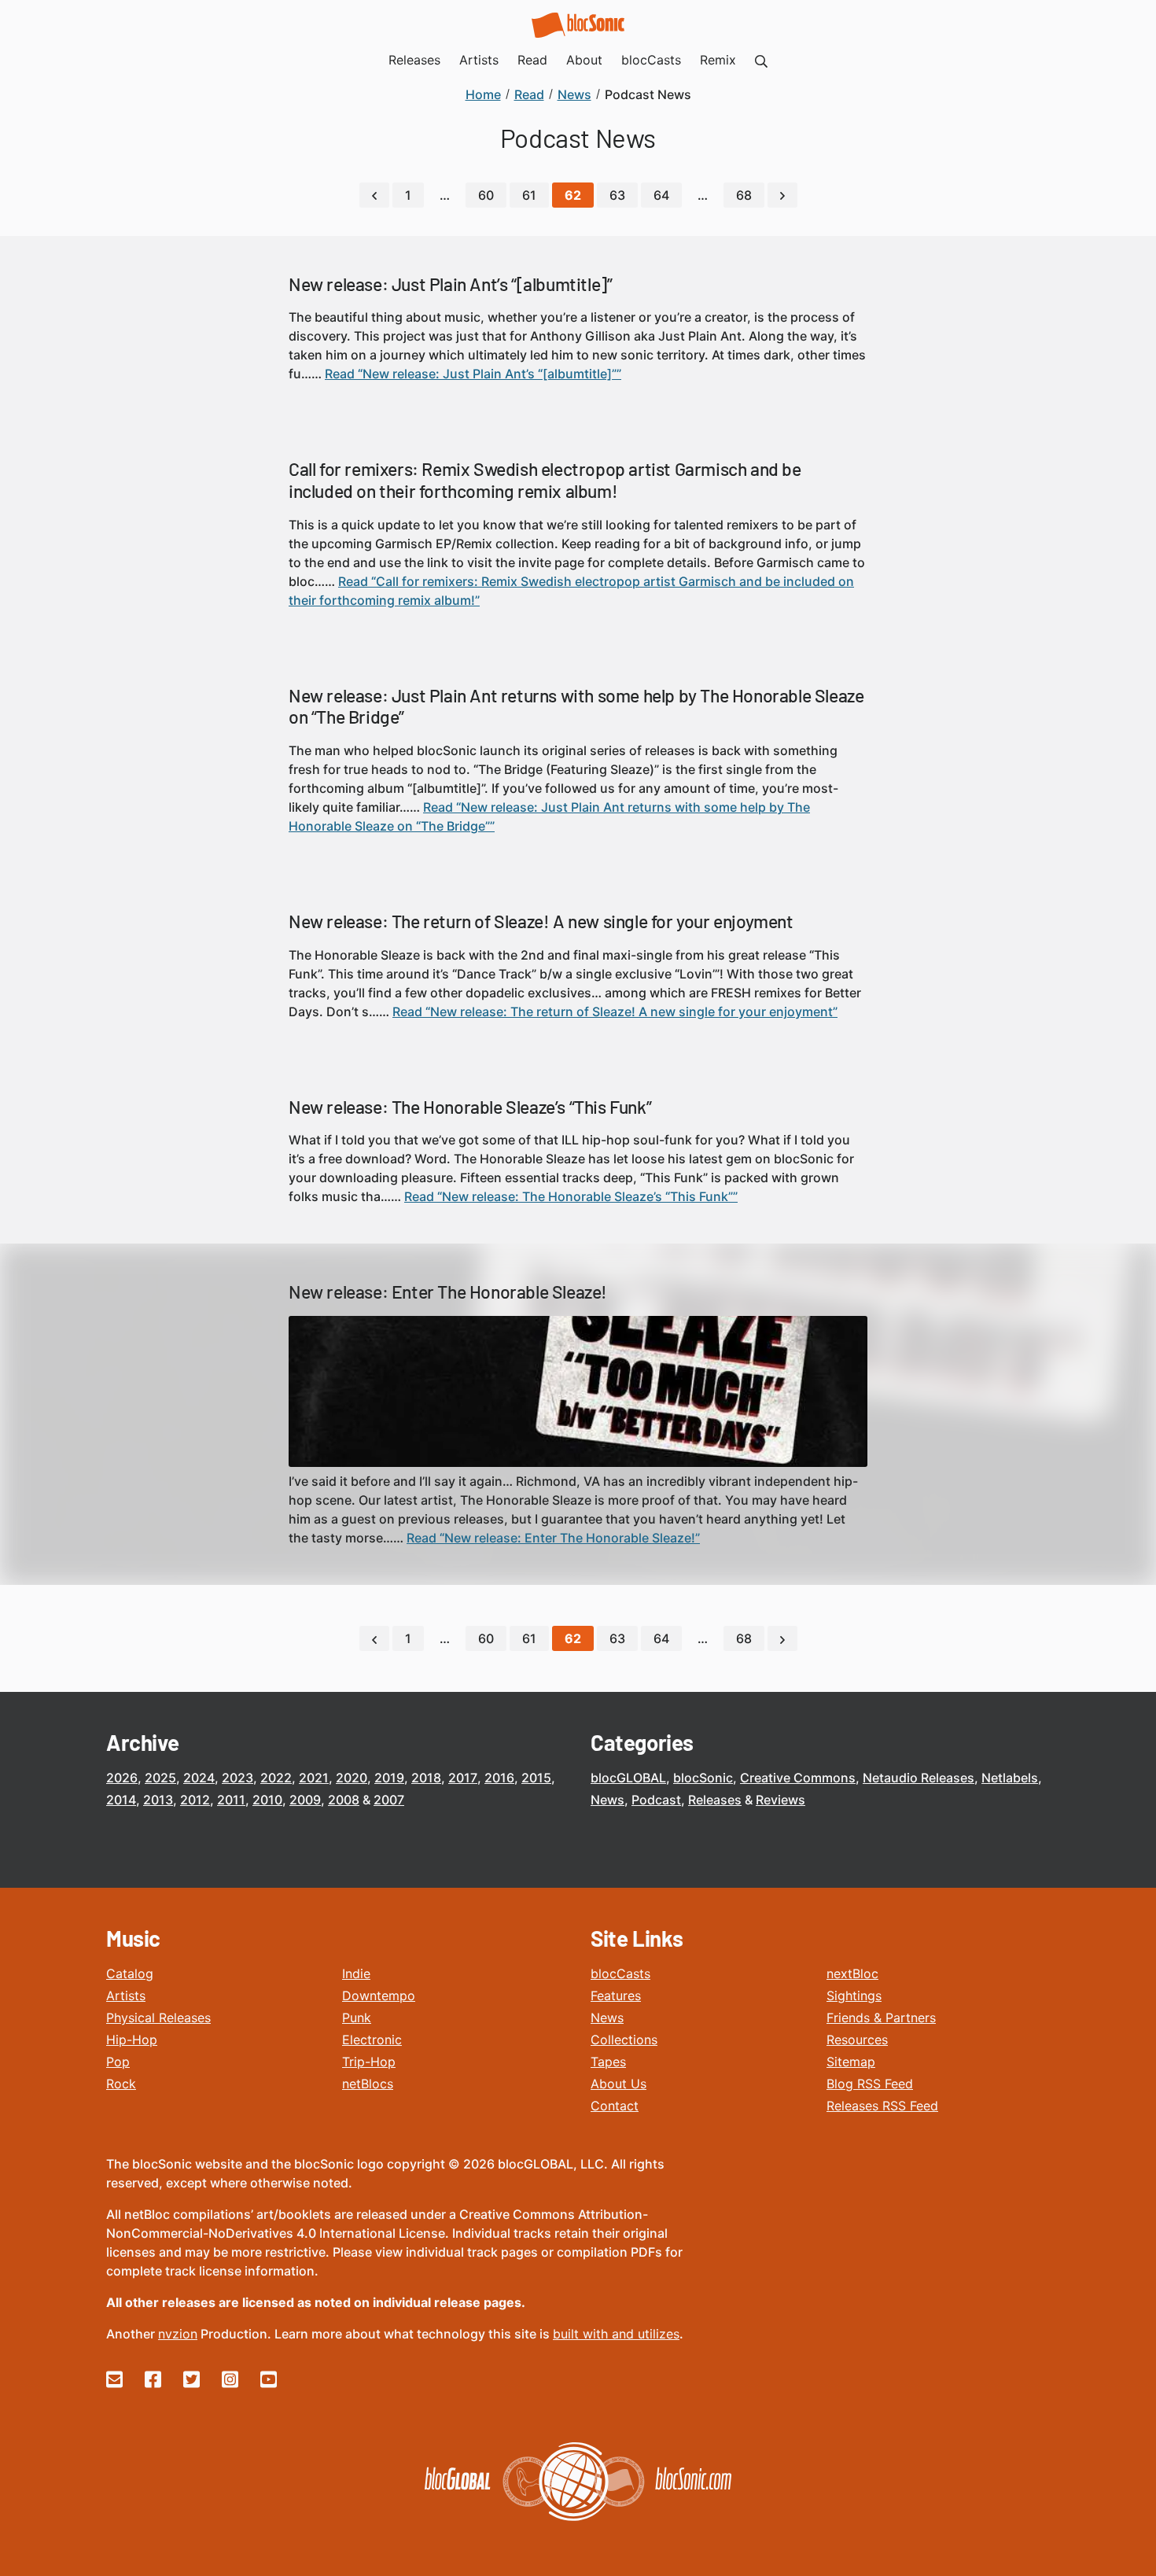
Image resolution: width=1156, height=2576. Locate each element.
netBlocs (368, 2084)
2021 (314, 1778)
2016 (499, 1778)
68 (744, 195)
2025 (160, 1778)
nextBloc (852, 1973)
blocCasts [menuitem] (651, 60)
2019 (389, 1778)
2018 (426, 1778)
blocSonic (703, 1778)
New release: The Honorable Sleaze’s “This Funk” (470, 1107)
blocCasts (620, 1973)
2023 (237, 1778)
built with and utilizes (616, 2334)
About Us (618, 2084)
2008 (344, 1800)
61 (529, 195)
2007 (389, 1800)
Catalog (130, 1973)
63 (617, 195)
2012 (195, 1800)
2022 (276, 1778)
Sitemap (851, 2062)
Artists (126, 1996)
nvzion (178, 2334)
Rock (121, 2084)
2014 (121, 1800)
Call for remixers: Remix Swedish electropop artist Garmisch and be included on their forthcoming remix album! (545, 480)
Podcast (656, 1800)
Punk (357, 2018)
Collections (624, 2040)
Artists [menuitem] (479, 60)
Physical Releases (158, 2018)
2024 (199, 1778)
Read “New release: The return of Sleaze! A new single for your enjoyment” (615, 1012)
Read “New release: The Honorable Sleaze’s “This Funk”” (571, 1196)
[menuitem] (761, 60)
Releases (715, 1800)
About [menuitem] (584, 60)
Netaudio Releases (919, 1778)
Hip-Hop (132, 2040)
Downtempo (379, 1996)
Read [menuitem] (532, 60)
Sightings (854, 1996)
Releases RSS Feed (882, 2106)
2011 (231, 1800)
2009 (305, 1800)
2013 (158, 1800)
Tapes (608, 2062)
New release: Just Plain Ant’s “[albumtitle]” (450, 284)
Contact (615, 2106)
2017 (463, 1778)
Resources (857, 2040)
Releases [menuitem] (414, 60)
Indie (356, 1973)
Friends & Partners (881, 2018)
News (607, 1800)
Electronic (372, 2040)
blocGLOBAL (628, 1778)
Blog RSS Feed (870, 2084)
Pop (118, 2062)
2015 (536, 1778)
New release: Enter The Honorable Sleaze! (448, 1292)
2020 (352, 1778)
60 (486, 195)
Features (616, 1996)
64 (661, 195)
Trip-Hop (369, 2062)
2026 (122, 1778)
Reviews (780, 1800)
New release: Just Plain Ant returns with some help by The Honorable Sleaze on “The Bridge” (576, 706)
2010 (267, 1800)
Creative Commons (798, 1778)
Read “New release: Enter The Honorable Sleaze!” (553, 1538)
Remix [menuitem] (718, 60)
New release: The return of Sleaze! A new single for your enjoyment (541, 921)
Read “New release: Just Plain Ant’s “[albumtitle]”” (473, 374)
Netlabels (1010, 1778)
